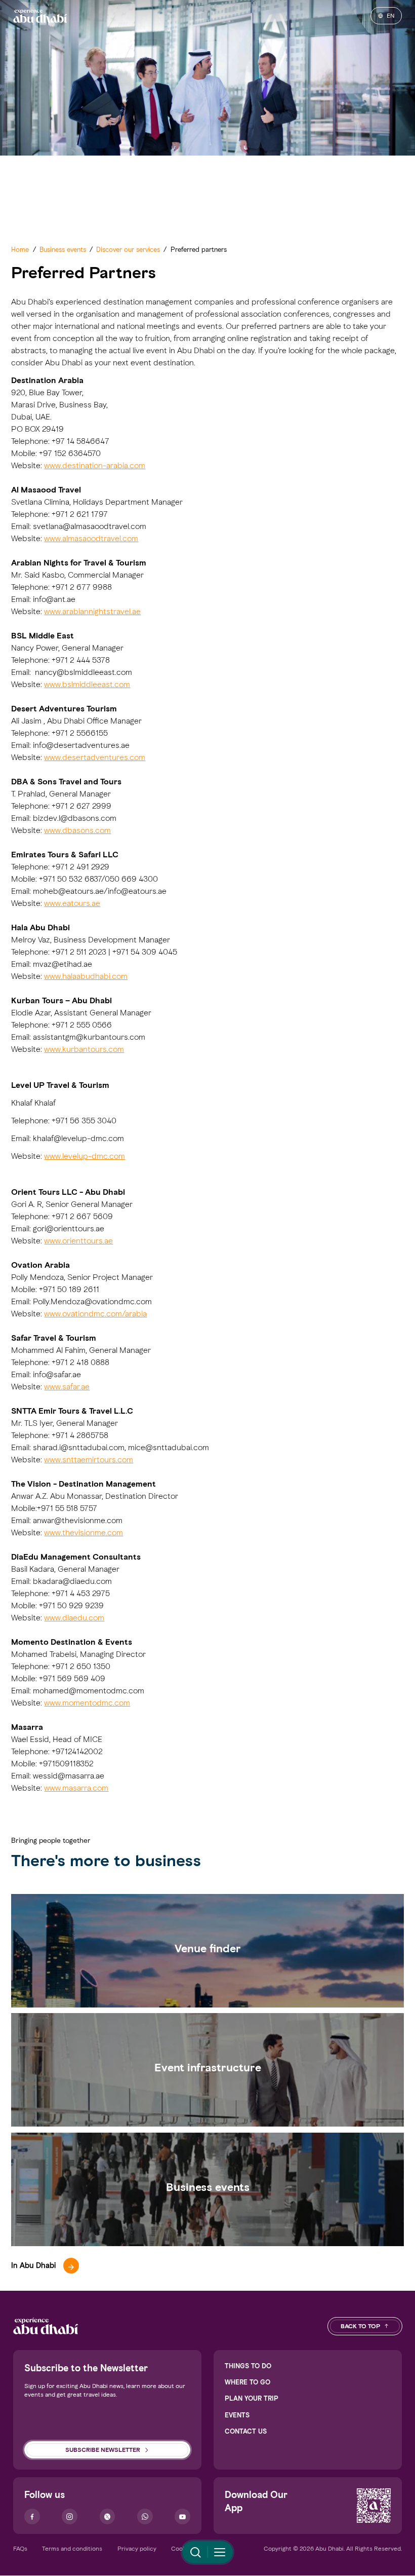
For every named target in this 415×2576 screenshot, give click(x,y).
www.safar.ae (67, 1387)
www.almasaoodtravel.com (91, 538)
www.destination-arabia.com (95, 465)
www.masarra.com (76, 1788)
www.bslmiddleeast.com (87, 684)
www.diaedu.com (74, 1618)
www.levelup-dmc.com (85, 1156)
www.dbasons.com (77, 830)
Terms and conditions (72, 2548)
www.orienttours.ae (78, 1241)
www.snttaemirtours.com (89, 1460)
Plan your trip (252, 2398)
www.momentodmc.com (87, 1703)
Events (237, 2415)
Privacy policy (137, 2548)
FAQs (20, 2548)
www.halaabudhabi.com (86, 976)
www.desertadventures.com (95, 757)
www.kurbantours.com (84, 1049)
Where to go (247, 2382)
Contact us (246, 2431)
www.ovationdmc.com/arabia (95, 1314)
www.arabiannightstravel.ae (92, 611)
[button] (45, 2266)
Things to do (248, 2366)
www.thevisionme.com (84, 1532)
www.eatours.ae (72, 903)
